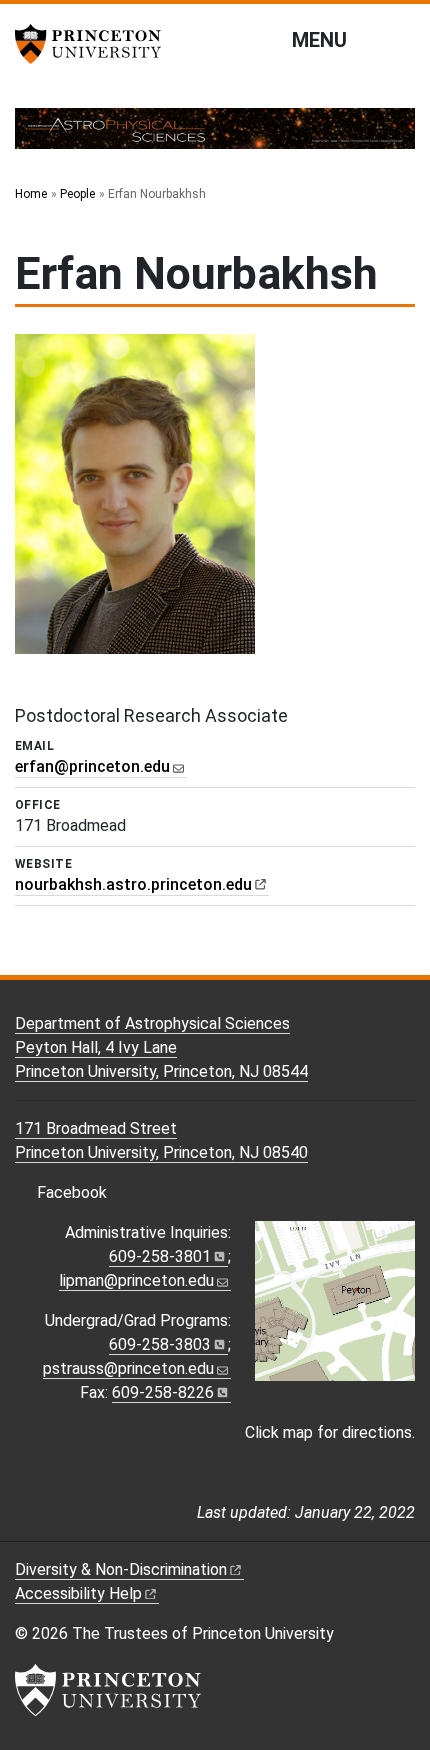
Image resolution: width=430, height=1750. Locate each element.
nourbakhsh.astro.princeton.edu (133, 884)
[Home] (215, 136)
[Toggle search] (402, 39)
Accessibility (78, 1593)
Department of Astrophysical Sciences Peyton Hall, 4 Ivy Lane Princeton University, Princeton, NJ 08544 (161, 1047)
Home (31, 194)
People (77, 194)
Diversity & (121, 1569)
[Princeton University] (95, 44)
